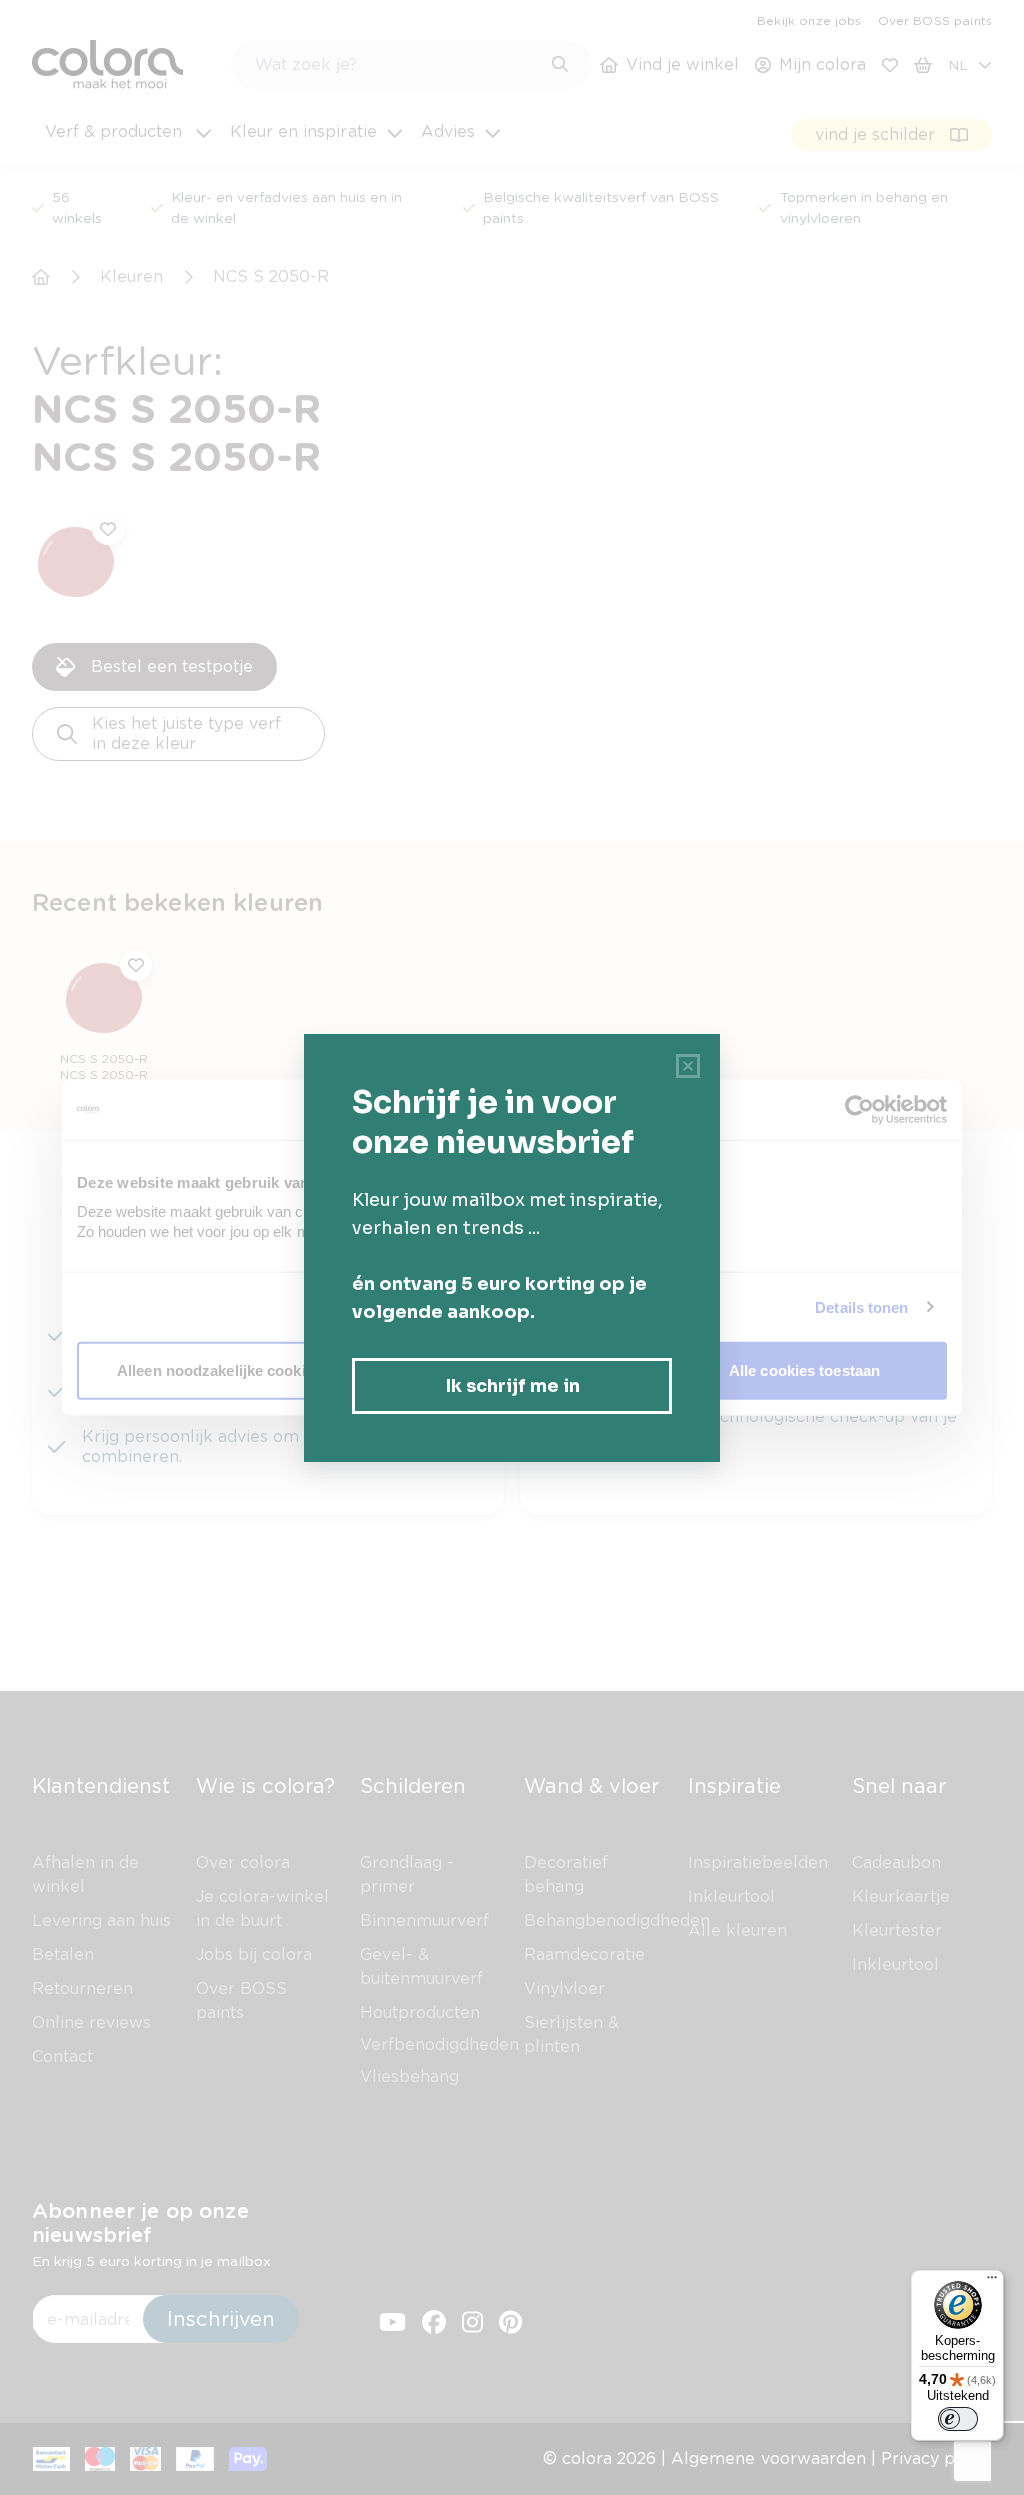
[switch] (958, 2419)
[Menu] (992, 2282)
